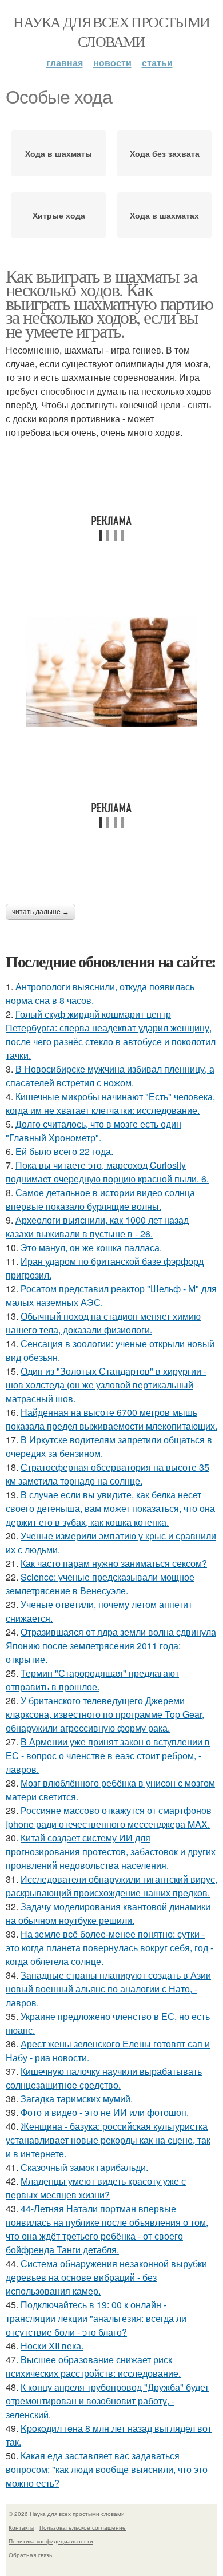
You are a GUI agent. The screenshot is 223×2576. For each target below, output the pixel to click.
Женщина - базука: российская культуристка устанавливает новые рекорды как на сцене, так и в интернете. (108, 2140)
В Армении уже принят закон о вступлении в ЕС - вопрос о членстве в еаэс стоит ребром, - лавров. (108, 1755)
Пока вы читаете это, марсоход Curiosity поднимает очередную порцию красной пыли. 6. (107, 1172)
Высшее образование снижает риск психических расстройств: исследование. (93, 2366)
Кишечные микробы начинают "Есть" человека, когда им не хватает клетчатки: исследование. (110, 1103)
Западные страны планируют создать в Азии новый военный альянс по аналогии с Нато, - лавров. (108, 1989)
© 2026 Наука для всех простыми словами (67, 2514)
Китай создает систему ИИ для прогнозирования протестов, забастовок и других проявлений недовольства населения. (111, 1851)
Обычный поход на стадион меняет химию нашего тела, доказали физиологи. (103, 1323)
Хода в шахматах (164, 215)
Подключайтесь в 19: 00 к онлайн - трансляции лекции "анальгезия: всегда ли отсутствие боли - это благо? (96, 2318)
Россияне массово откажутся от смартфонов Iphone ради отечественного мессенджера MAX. (109, 1817)
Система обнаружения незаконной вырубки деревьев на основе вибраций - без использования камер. (106, 2277)
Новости (112, 63)
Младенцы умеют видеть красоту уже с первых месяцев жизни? (96, 2188)
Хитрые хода (59, 215)
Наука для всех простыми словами (111, 31)
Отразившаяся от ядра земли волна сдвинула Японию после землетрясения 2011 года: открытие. (111, 1646)
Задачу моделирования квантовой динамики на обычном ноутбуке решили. (108, 1913)
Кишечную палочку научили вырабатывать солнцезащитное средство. (104, 2078)
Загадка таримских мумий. (77, 2099)
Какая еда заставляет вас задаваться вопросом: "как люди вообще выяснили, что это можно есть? (107, 2469)
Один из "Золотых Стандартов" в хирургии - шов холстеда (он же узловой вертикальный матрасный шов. (106, 1385)
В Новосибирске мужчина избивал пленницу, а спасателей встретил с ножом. (110, 1076)
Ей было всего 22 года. (64, 1151)
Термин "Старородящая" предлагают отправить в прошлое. (92, 1680)
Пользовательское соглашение (83, 2527)
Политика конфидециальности (51, 2541)
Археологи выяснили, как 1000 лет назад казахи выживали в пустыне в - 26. (97, 1227)
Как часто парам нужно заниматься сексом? (114, 1563)
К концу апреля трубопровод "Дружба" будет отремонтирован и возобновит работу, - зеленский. (107, 2401)
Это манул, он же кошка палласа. (91, 1247)
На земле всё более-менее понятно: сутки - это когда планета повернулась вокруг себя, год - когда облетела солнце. (109, 1948)
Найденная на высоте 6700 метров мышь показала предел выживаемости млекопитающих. (111, 1419)
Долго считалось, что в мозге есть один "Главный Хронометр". (93, 1131)
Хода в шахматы (59, 153)
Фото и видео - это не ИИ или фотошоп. (105, 2112)
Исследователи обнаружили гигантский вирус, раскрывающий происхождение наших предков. (111, 1886)
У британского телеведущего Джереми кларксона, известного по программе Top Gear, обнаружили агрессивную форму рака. (105, 1714)
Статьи (157, 63)
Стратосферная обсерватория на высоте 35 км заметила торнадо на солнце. (107, 1474)
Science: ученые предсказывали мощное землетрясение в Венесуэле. (100, 1584)
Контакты (21, 2527)
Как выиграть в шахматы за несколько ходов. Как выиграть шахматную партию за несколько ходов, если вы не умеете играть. (109, 303)
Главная (65, 63)
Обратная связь (30, 2555)
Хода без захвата (165, 153)
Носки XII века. (52, 2346)
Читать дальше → (41, 912)
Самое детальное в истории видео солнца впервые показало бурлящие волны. (100, 1199)
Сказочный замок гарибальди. (84, 2167)
